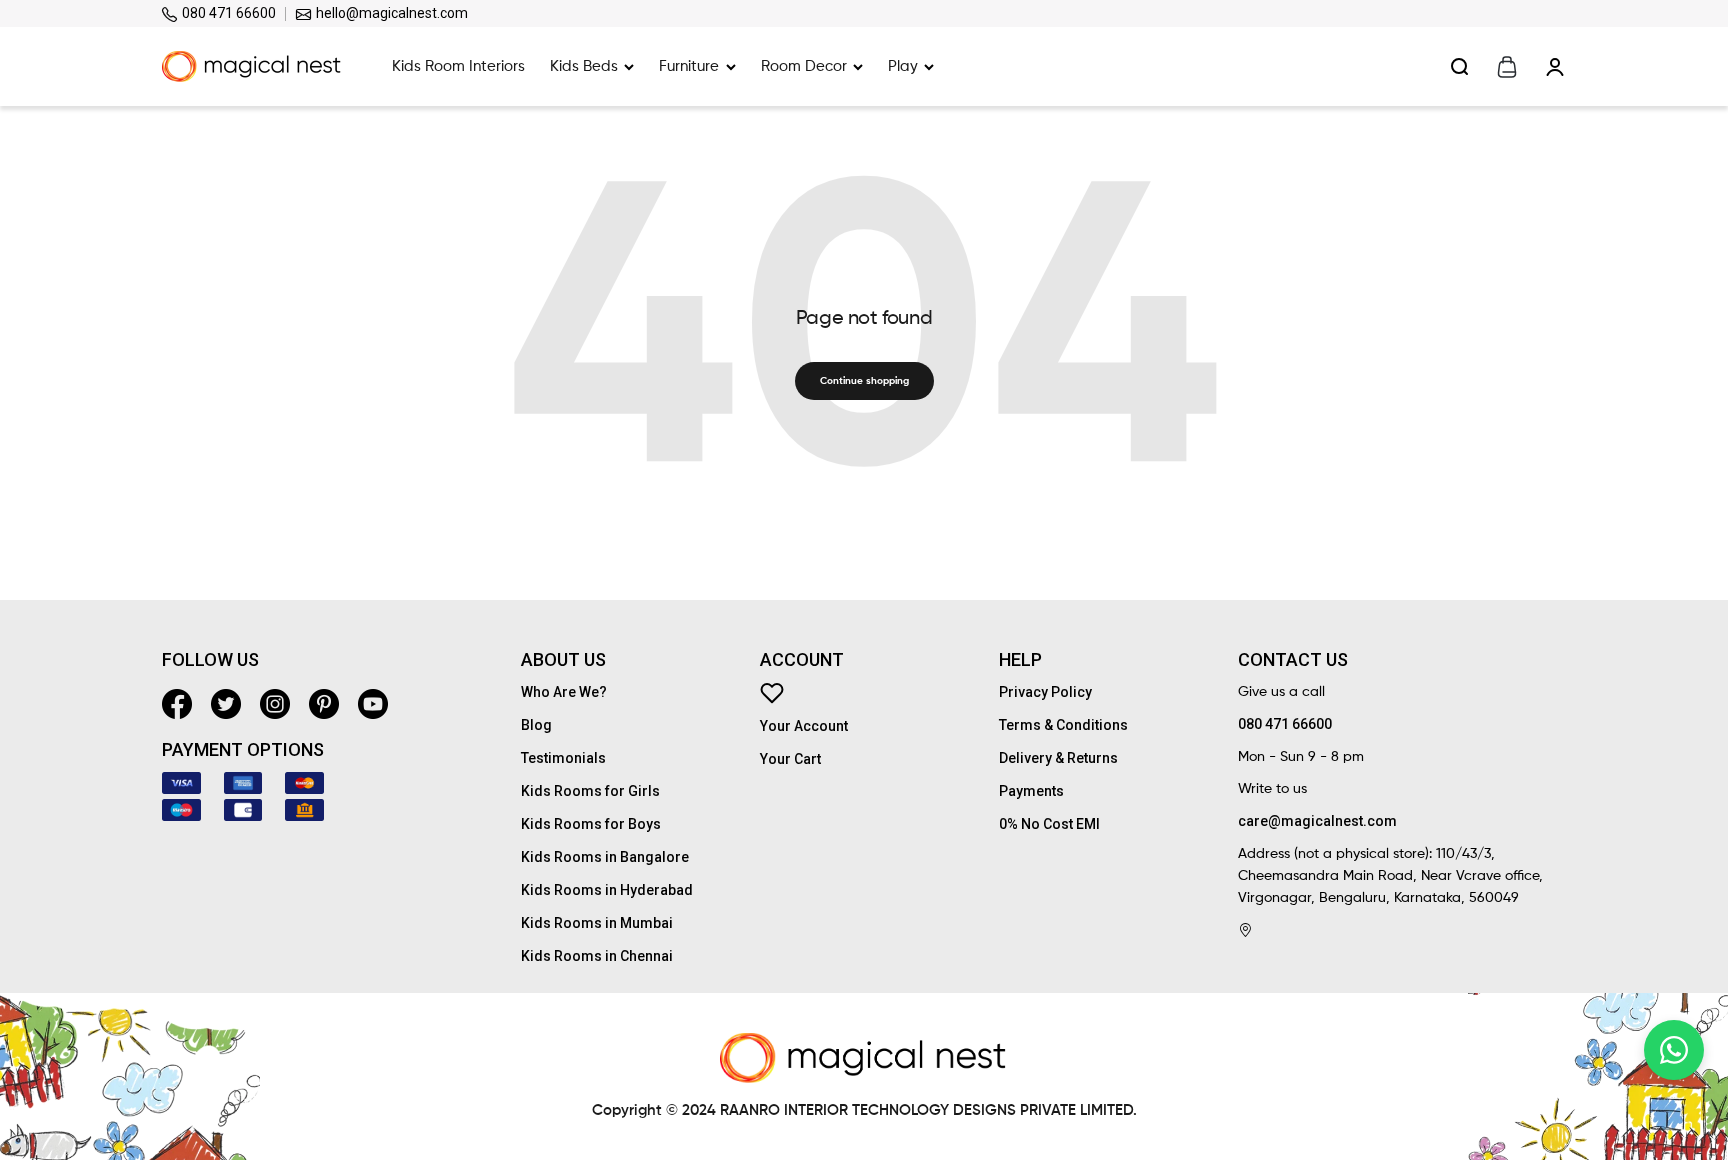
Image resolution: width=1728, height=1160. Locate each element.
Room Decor (804, 66)
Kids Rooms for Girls (590, 791)
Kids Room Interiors (458, 66)
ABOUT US (563, 660)
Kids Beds (584, 66)
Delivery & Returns (1058, 758)
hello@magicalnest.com (390, 13)
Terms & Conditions (1063, 725)
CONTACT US (1293, 660)
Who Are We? (564, 692)
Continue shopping (864, 381)
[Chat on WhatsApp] (1674, 1050)
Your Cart (790, 759)
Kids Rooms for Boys (591, 824)
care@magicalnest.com (1317, 821)
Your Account (804, 726)
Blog (536, 725)
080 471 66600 (227, 13)
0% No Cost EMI (1049, 824)
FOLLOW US (210, 660)
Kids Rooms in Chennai (597, 956)
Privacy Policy (1045, 692)
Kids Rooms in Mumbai (597, 923)
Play (903, 66)
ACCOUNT (802, 660)
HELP (1020, 660)
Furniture (689, 66)
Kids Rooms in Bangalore (605, 857)
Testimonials (563, 758)
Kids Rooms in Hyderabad (607, 890)
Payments (1031, 791)
